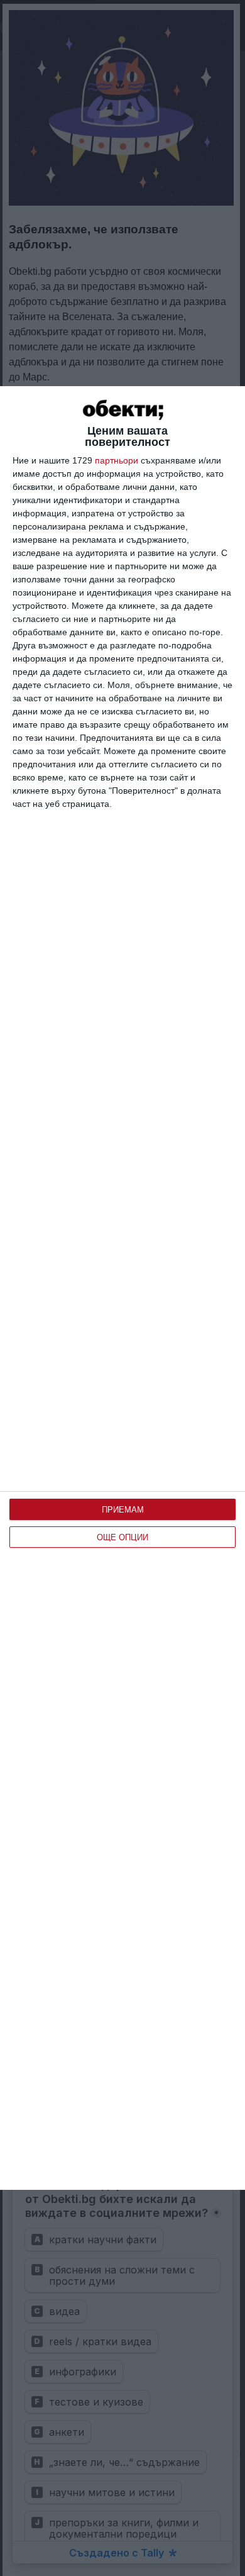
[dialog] (122, 1288)
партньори (117, 460)
